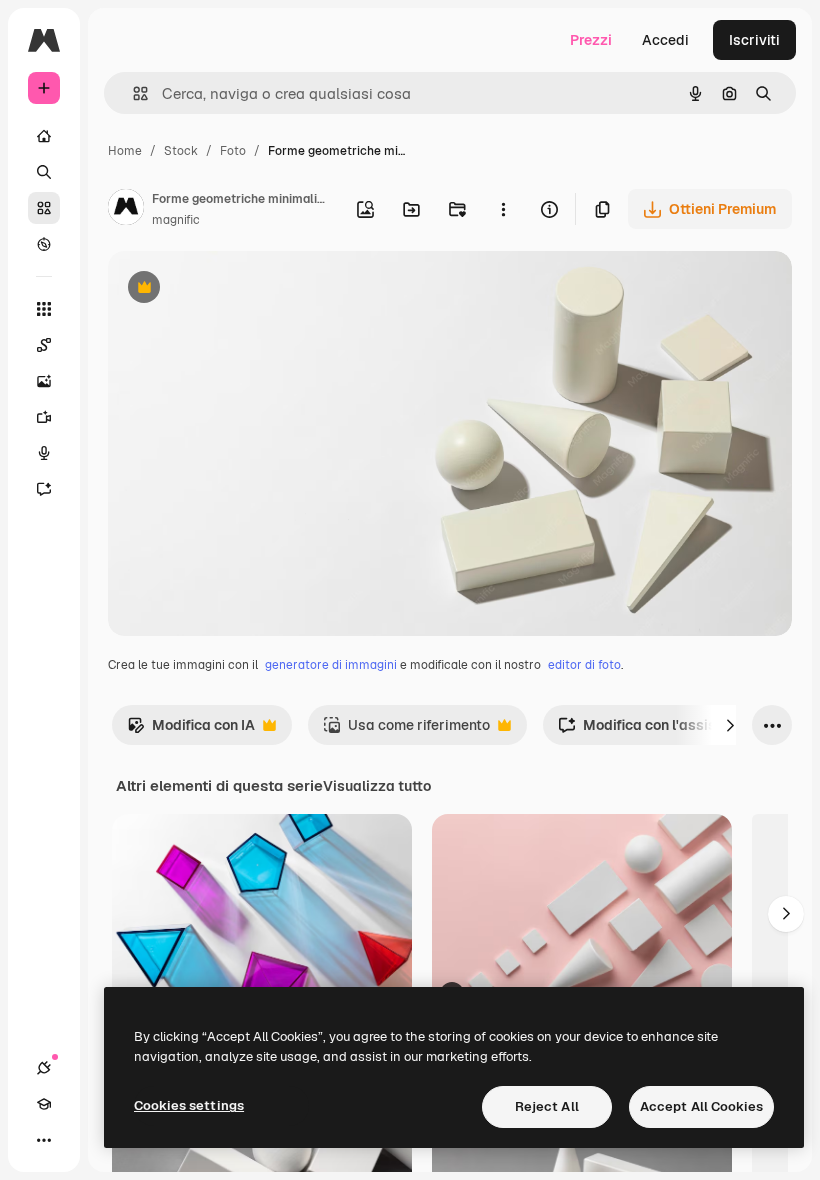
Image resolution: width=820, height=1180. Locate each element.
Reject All (547, 1106)
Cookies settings (189, 1105)
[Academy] (44, 1104)
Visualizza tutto (377, 786)
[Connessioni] (44, 1068)
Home (125, 151)
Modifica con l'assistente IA (663, 730)
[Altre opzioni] (503, 209)
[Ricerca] (44, 172)
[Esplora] (44, 244)
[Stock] (44, 208)
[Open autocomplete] (132, 93)
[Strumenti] (44, 309)
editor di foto (584, 665)
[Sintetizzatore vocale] (44, 453)
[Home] (44, 136)
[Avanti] (730, 725)
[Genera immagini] (44, 381)
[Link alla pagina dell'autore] (126, 210)
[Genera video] (44, 417)
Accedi (665, 40)
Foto (233, 151)
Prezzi (591, 40)
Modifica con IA (191, 730)
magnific (176, 220)
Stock (181, 151)
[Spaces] (44, 345)
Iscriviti (754, 40)
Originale (240, 289)
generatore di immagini (331, 665)
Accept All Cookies (701, 1106)
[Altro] (44, 1140)
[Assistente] (44, 489)
